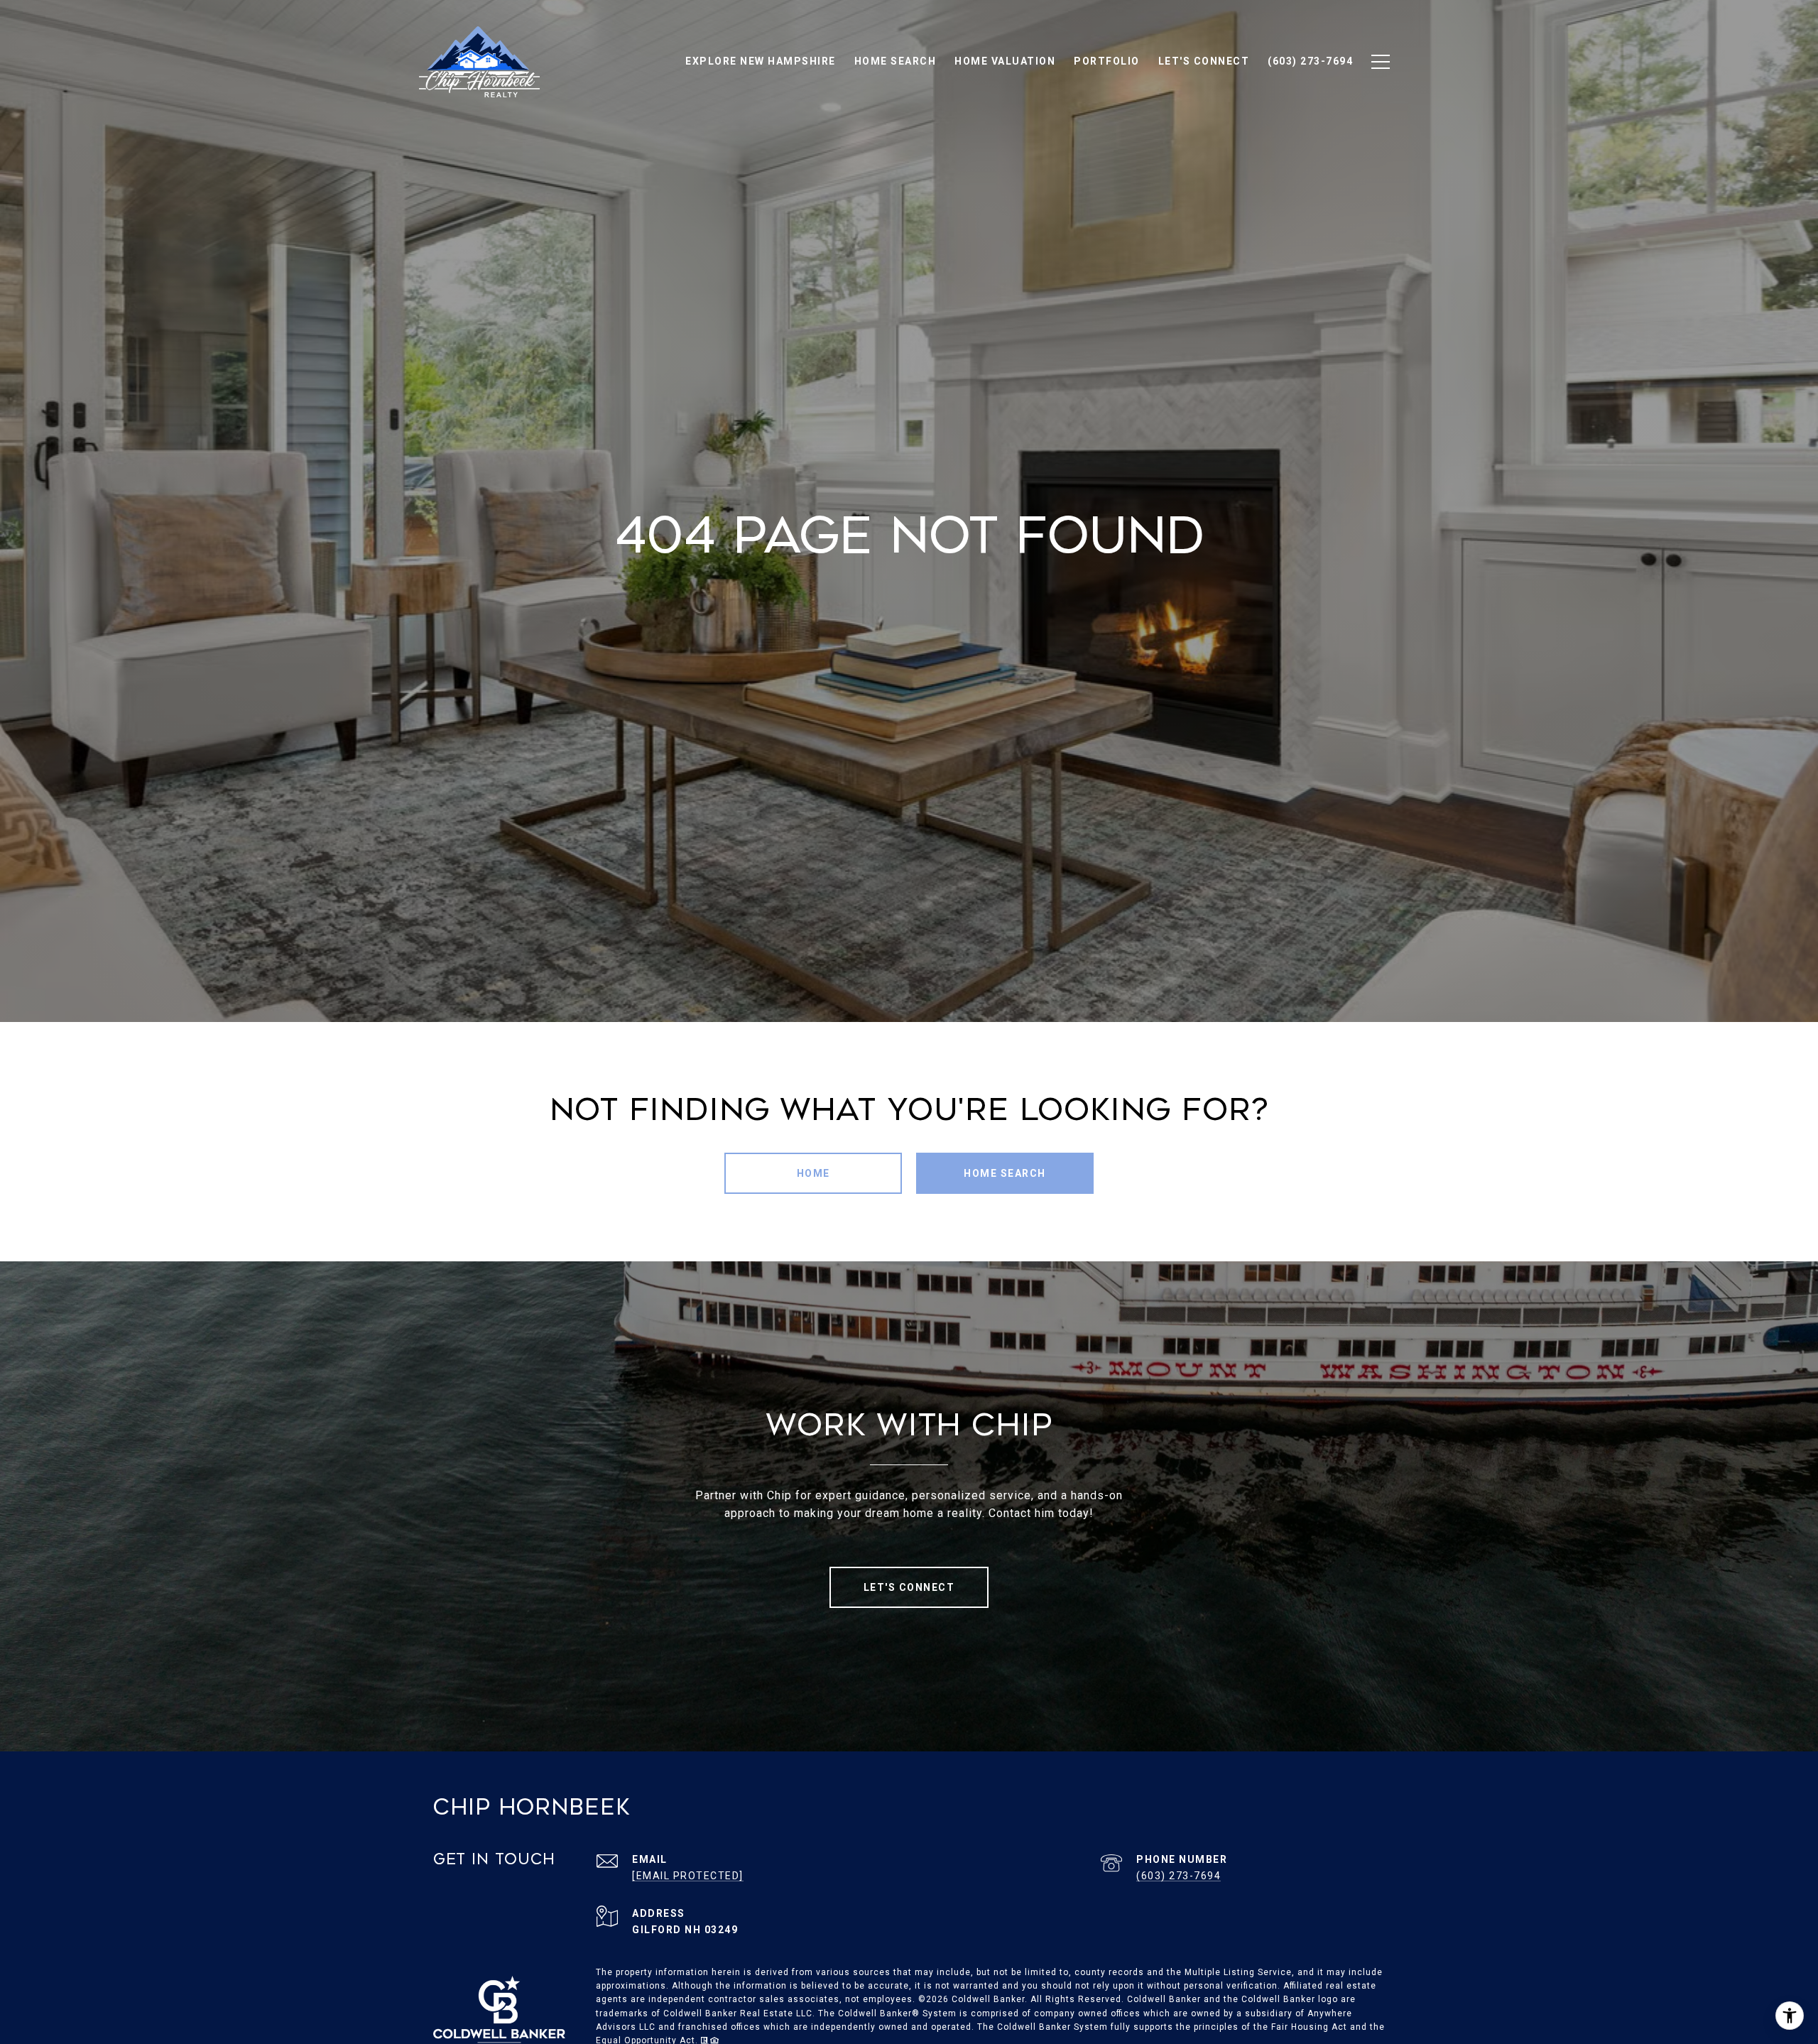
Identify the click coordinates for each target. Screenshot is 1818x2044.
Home (813, 1173)
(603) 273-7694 (1179, 1876)
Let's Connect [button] (909, 1587)
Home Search (1005, 1173)
